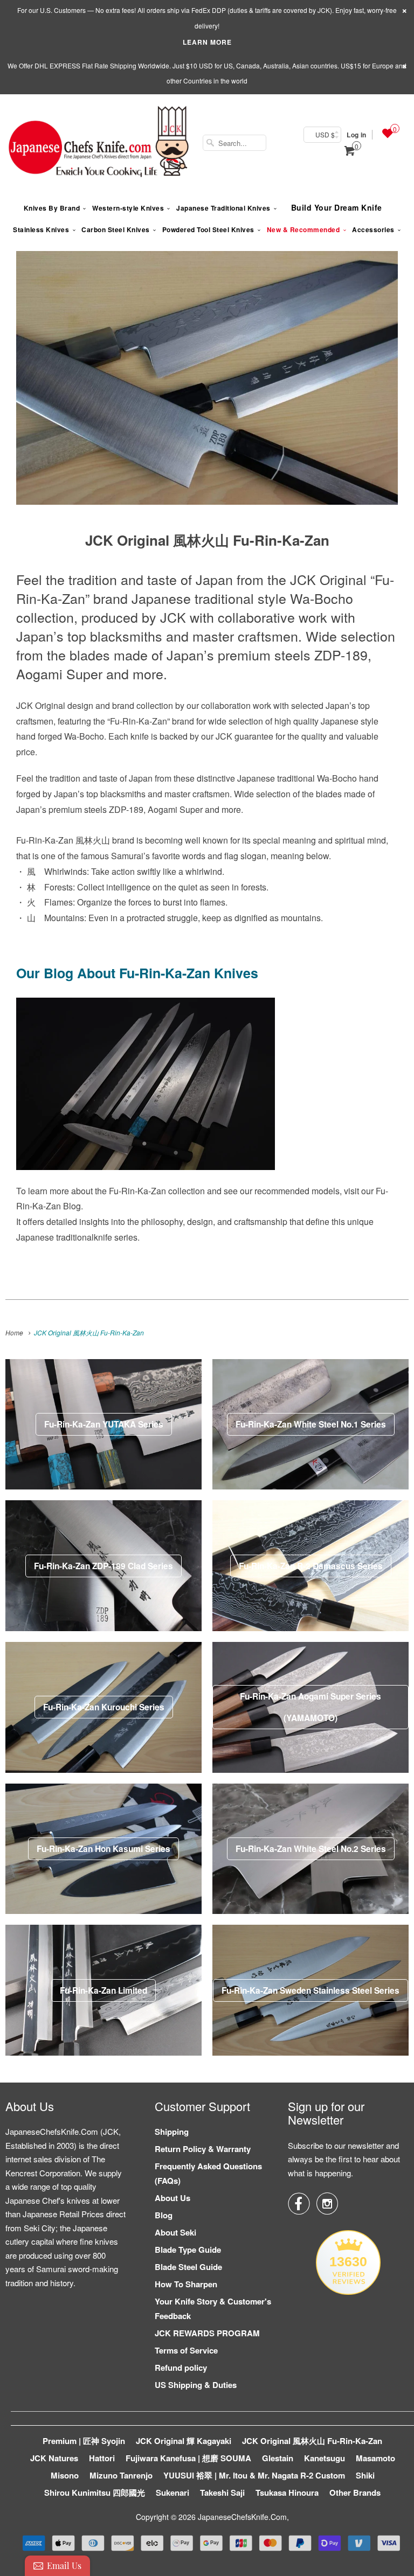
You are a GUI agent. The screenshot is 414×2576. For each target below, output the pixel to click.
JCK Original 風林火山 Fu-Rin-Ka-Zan (312, 2441)
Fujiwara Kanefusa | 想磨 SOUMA (188, 2458)
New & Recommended (303, 229)
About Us (172, 2198)
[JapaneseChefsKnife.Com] (99, 143)
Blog (164, 2215)
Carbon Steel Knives (116, 229)
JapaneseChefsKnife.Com (242, 2517)
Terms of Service (186, 2350)
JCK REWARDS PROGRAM (207, 2333)
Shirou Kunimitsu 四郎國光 (95, 2493)
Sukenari (172, 2493)
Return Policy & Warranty (203, 2149)
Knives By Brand (52, 208)
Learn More (207, 42)
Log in (356, 135)
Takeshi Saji (222, 2493)
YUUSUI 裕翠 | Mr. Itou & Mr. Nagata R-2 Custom (254, 2475)
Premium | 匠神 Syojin (84, 2441)
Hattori (102, 2458)
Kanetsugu (325, 2458)
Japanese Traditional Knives (223, 208)
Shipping (172, 2132)
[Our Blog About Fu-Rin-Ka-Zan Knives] (146, 1175)
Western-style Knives (128, 208)
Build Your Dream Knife (337, 207)
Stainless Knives (41, 229)
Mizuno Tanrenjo (121, 2475)
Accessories (373, 229)
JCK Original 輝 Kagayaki (184, 2441)
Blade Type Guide (188, 2250)
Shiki (365, 2475)
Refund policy (181, 2368)
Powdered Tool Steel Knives (208, 229)
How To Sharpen (186, 2284)
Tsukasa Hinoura (287, 2493)
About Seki (175, 2232)
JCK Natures (54, 2458)
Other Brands (355, 2493)
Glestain (278, 2458)
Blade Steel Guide (188, 2267)
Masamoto (375, 2458)
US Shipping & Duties (196, 2385)
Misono (65, 2475)
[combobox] (234, 143)
